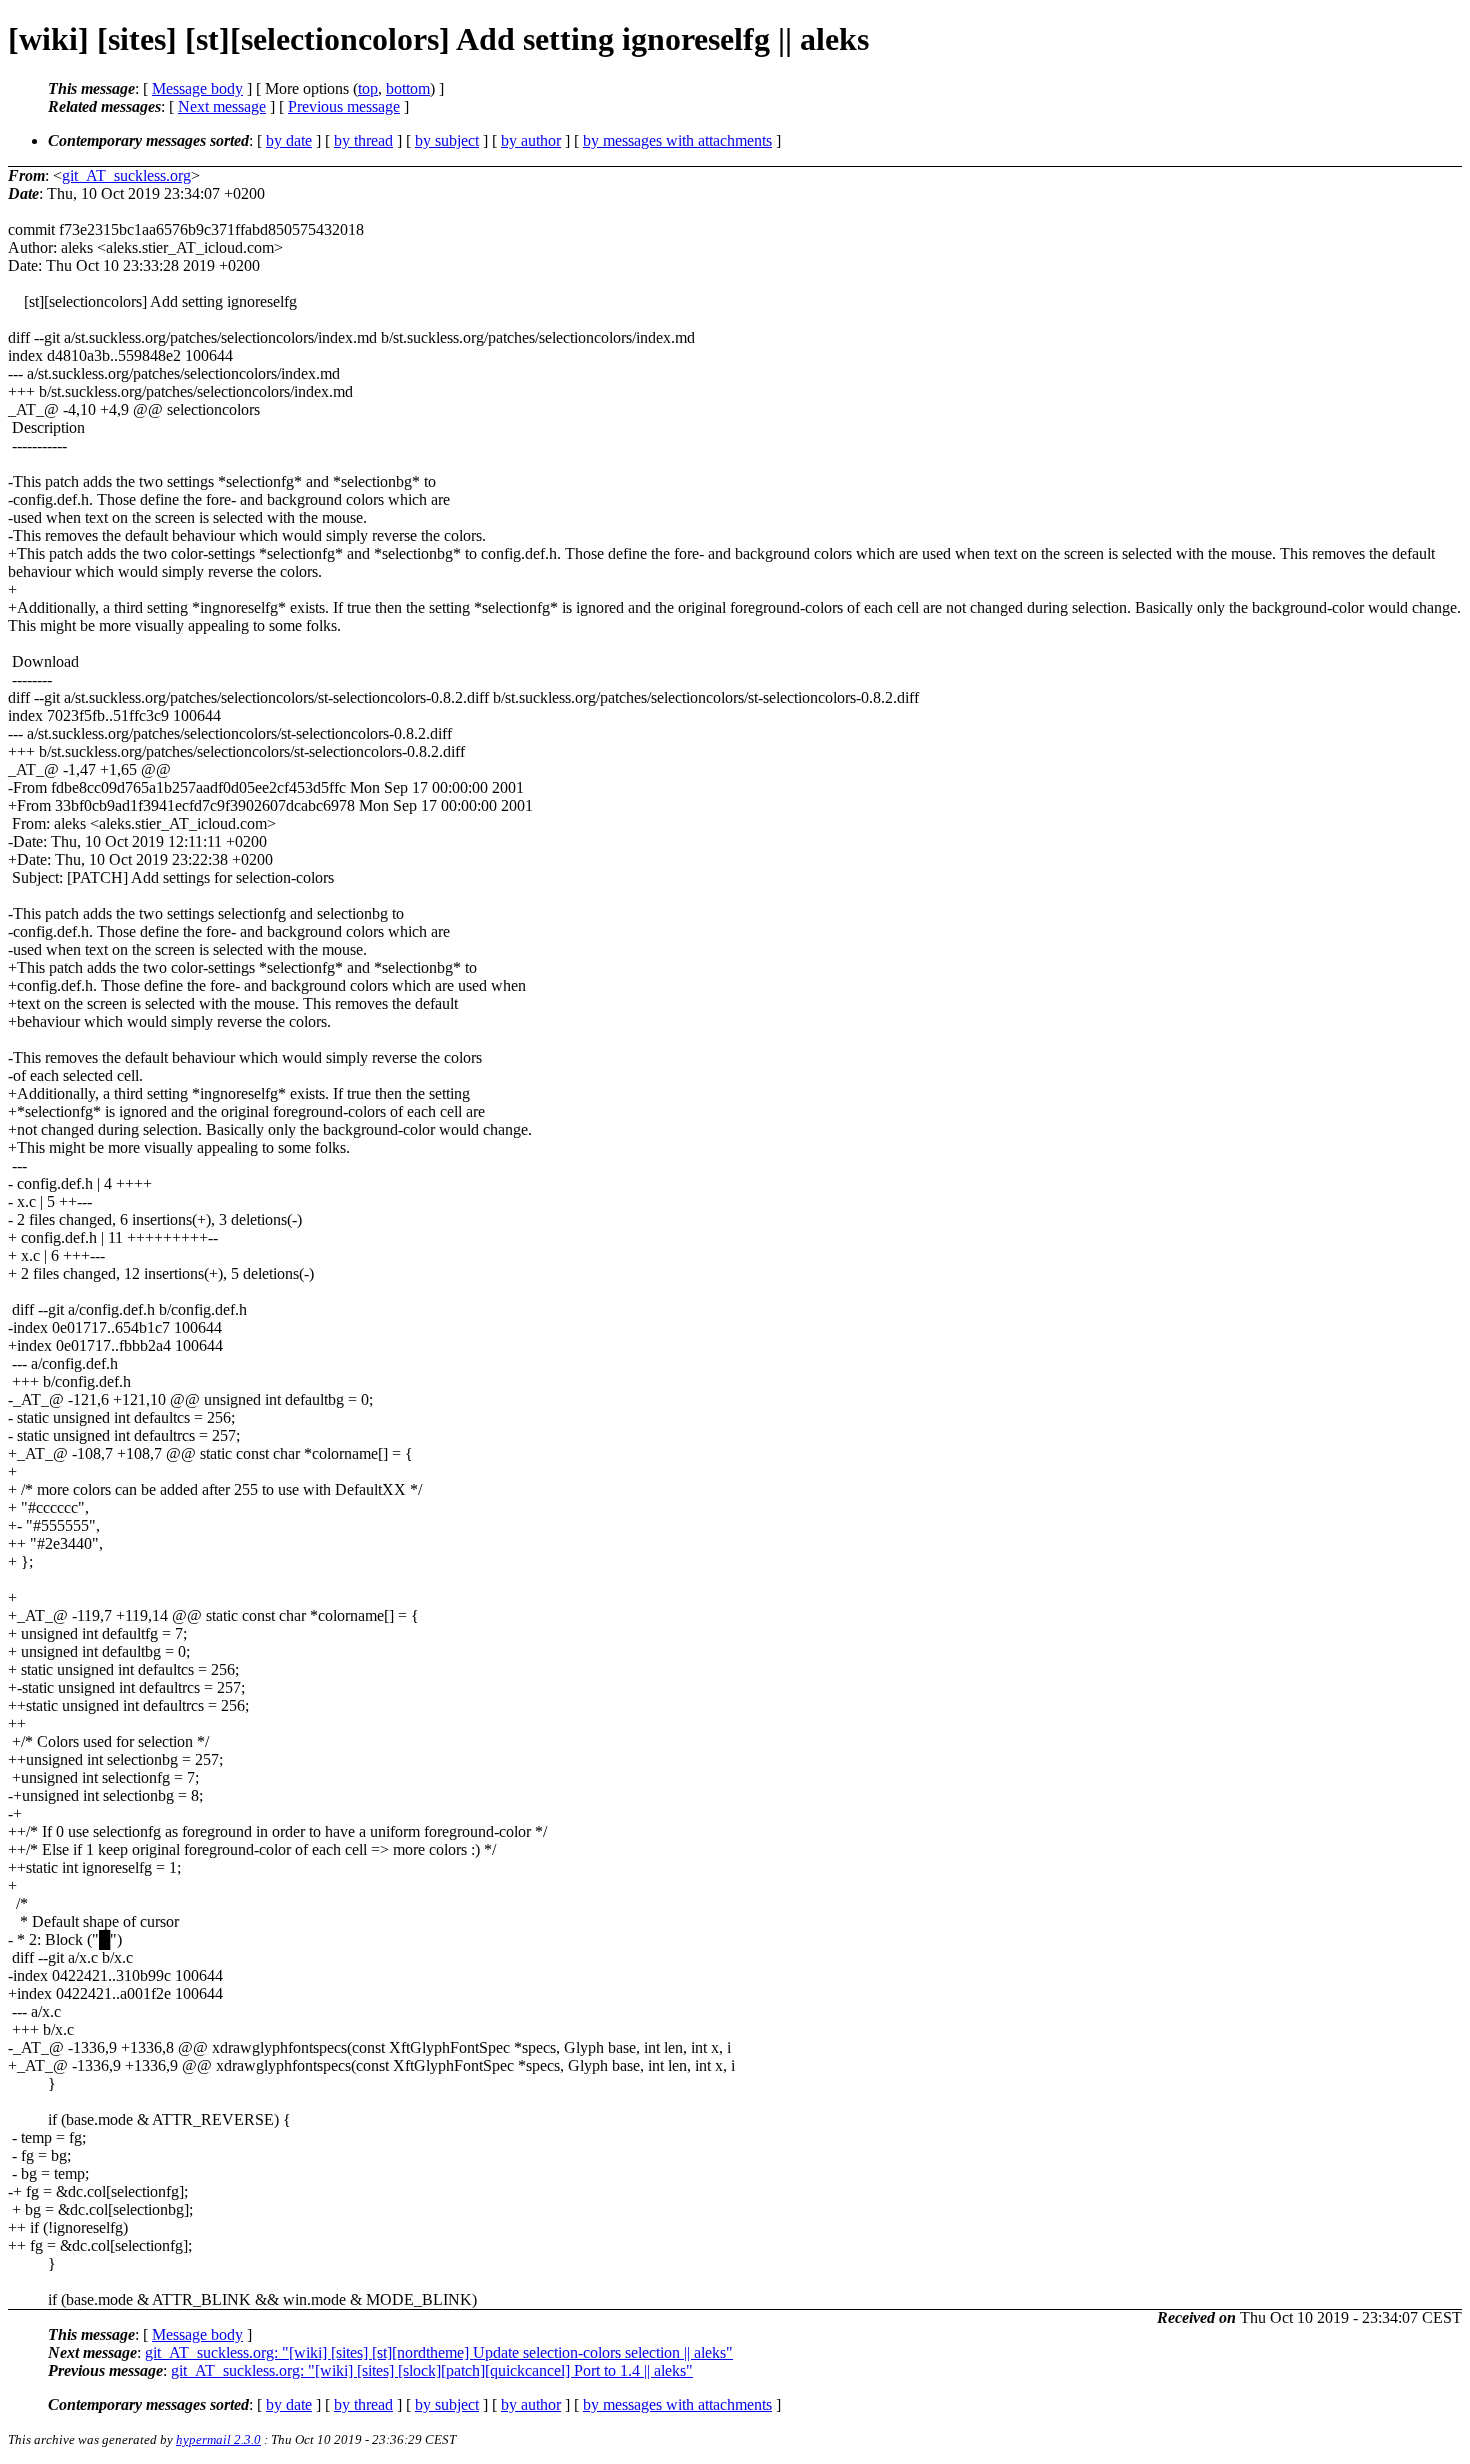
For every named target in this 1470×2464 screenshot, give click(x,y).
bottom (408, 88)
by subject (447, 140)
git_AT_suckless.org (126, 175)
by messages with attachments (677, 140)
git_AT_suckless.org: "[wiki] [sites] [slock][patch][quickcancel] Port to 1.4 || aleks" (432, 2370)
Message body (197, 88)
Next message (222, 106)
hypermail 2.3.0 (218, 2439)
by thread (363, 140)
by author (531, 140)
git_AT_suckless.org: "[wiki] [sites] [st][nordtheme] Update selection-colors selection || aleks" (439, 2352)
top (368, 88)
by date (289, 140)
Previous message (344, 106)
